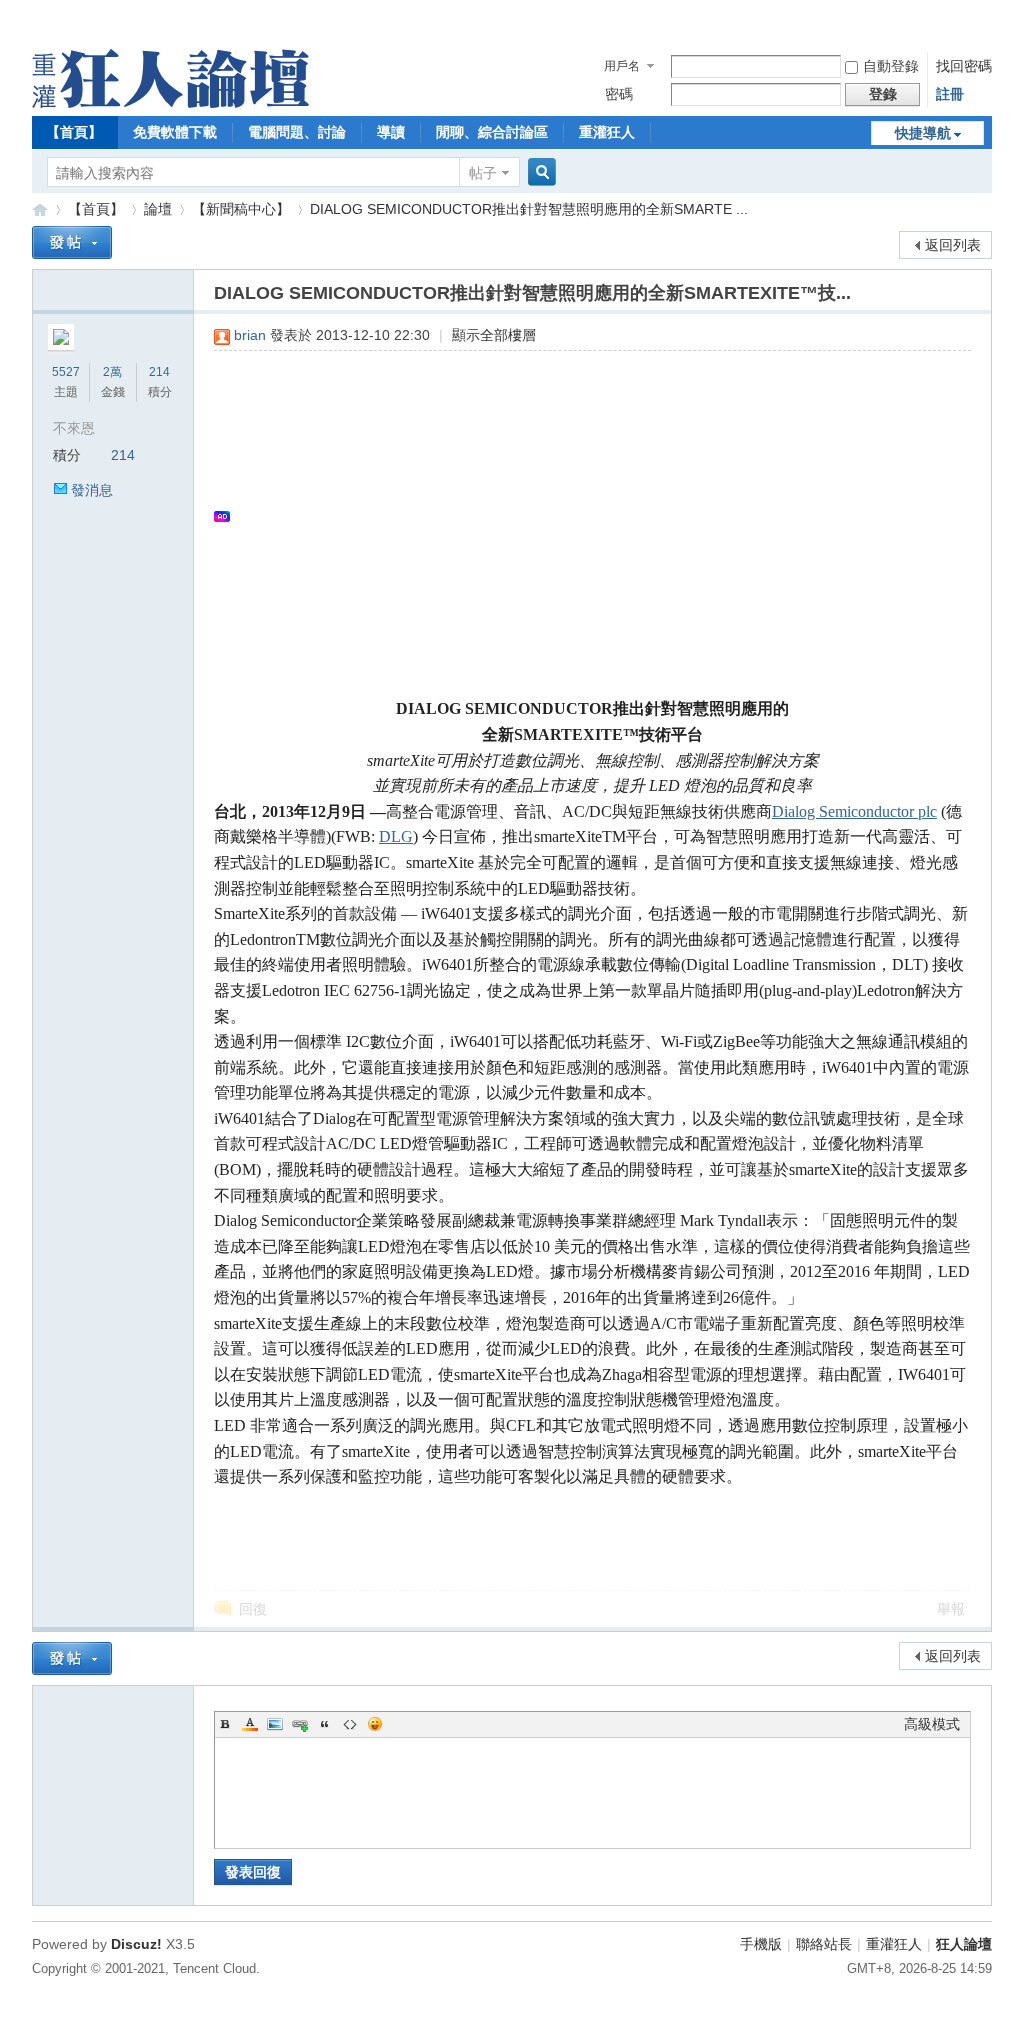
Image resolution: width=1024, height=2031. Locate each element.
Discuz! (136, 1944)
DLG (396, 836)
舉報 (951, 1609)
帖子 (483, 173)
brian (250, 335)
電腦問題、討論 (297, 132)
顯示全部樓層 (494, 335)
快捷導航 (923, 133)
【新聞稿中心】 (241, 209)
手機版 (761, 1944)
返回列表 (953, 245)
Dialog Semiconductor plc (854, 811)
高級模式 (932, 1724)
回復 (253, 1609)
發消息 (92, 490)
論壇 (158, 209)
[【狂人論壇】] (170, 103)
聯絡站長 (824, 1944)
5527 (66, 372)
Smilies (375, 1724)
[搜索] (539, 172)
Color (250, 1724)
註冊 (950, 94)
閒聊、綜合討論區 (492, 132)
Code (350, 1724)
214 (159, 372)
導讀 (391, 132)
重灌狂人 (607, 132)
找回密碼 (964, 66)
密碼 (619, 94)
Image (275, 1724)
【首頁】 (74, 132)
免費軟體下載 (175, 132)
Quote (325, 1724)
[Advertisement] (582, 516)
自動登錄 (891, 66)
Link (300, 1724)
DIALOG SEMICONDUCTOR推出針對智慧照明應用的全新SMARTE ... (529, 209)
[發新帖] (72, 242)
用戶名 (622, 66)
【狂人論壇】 (40, 209)
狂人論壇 (964, 1944)
